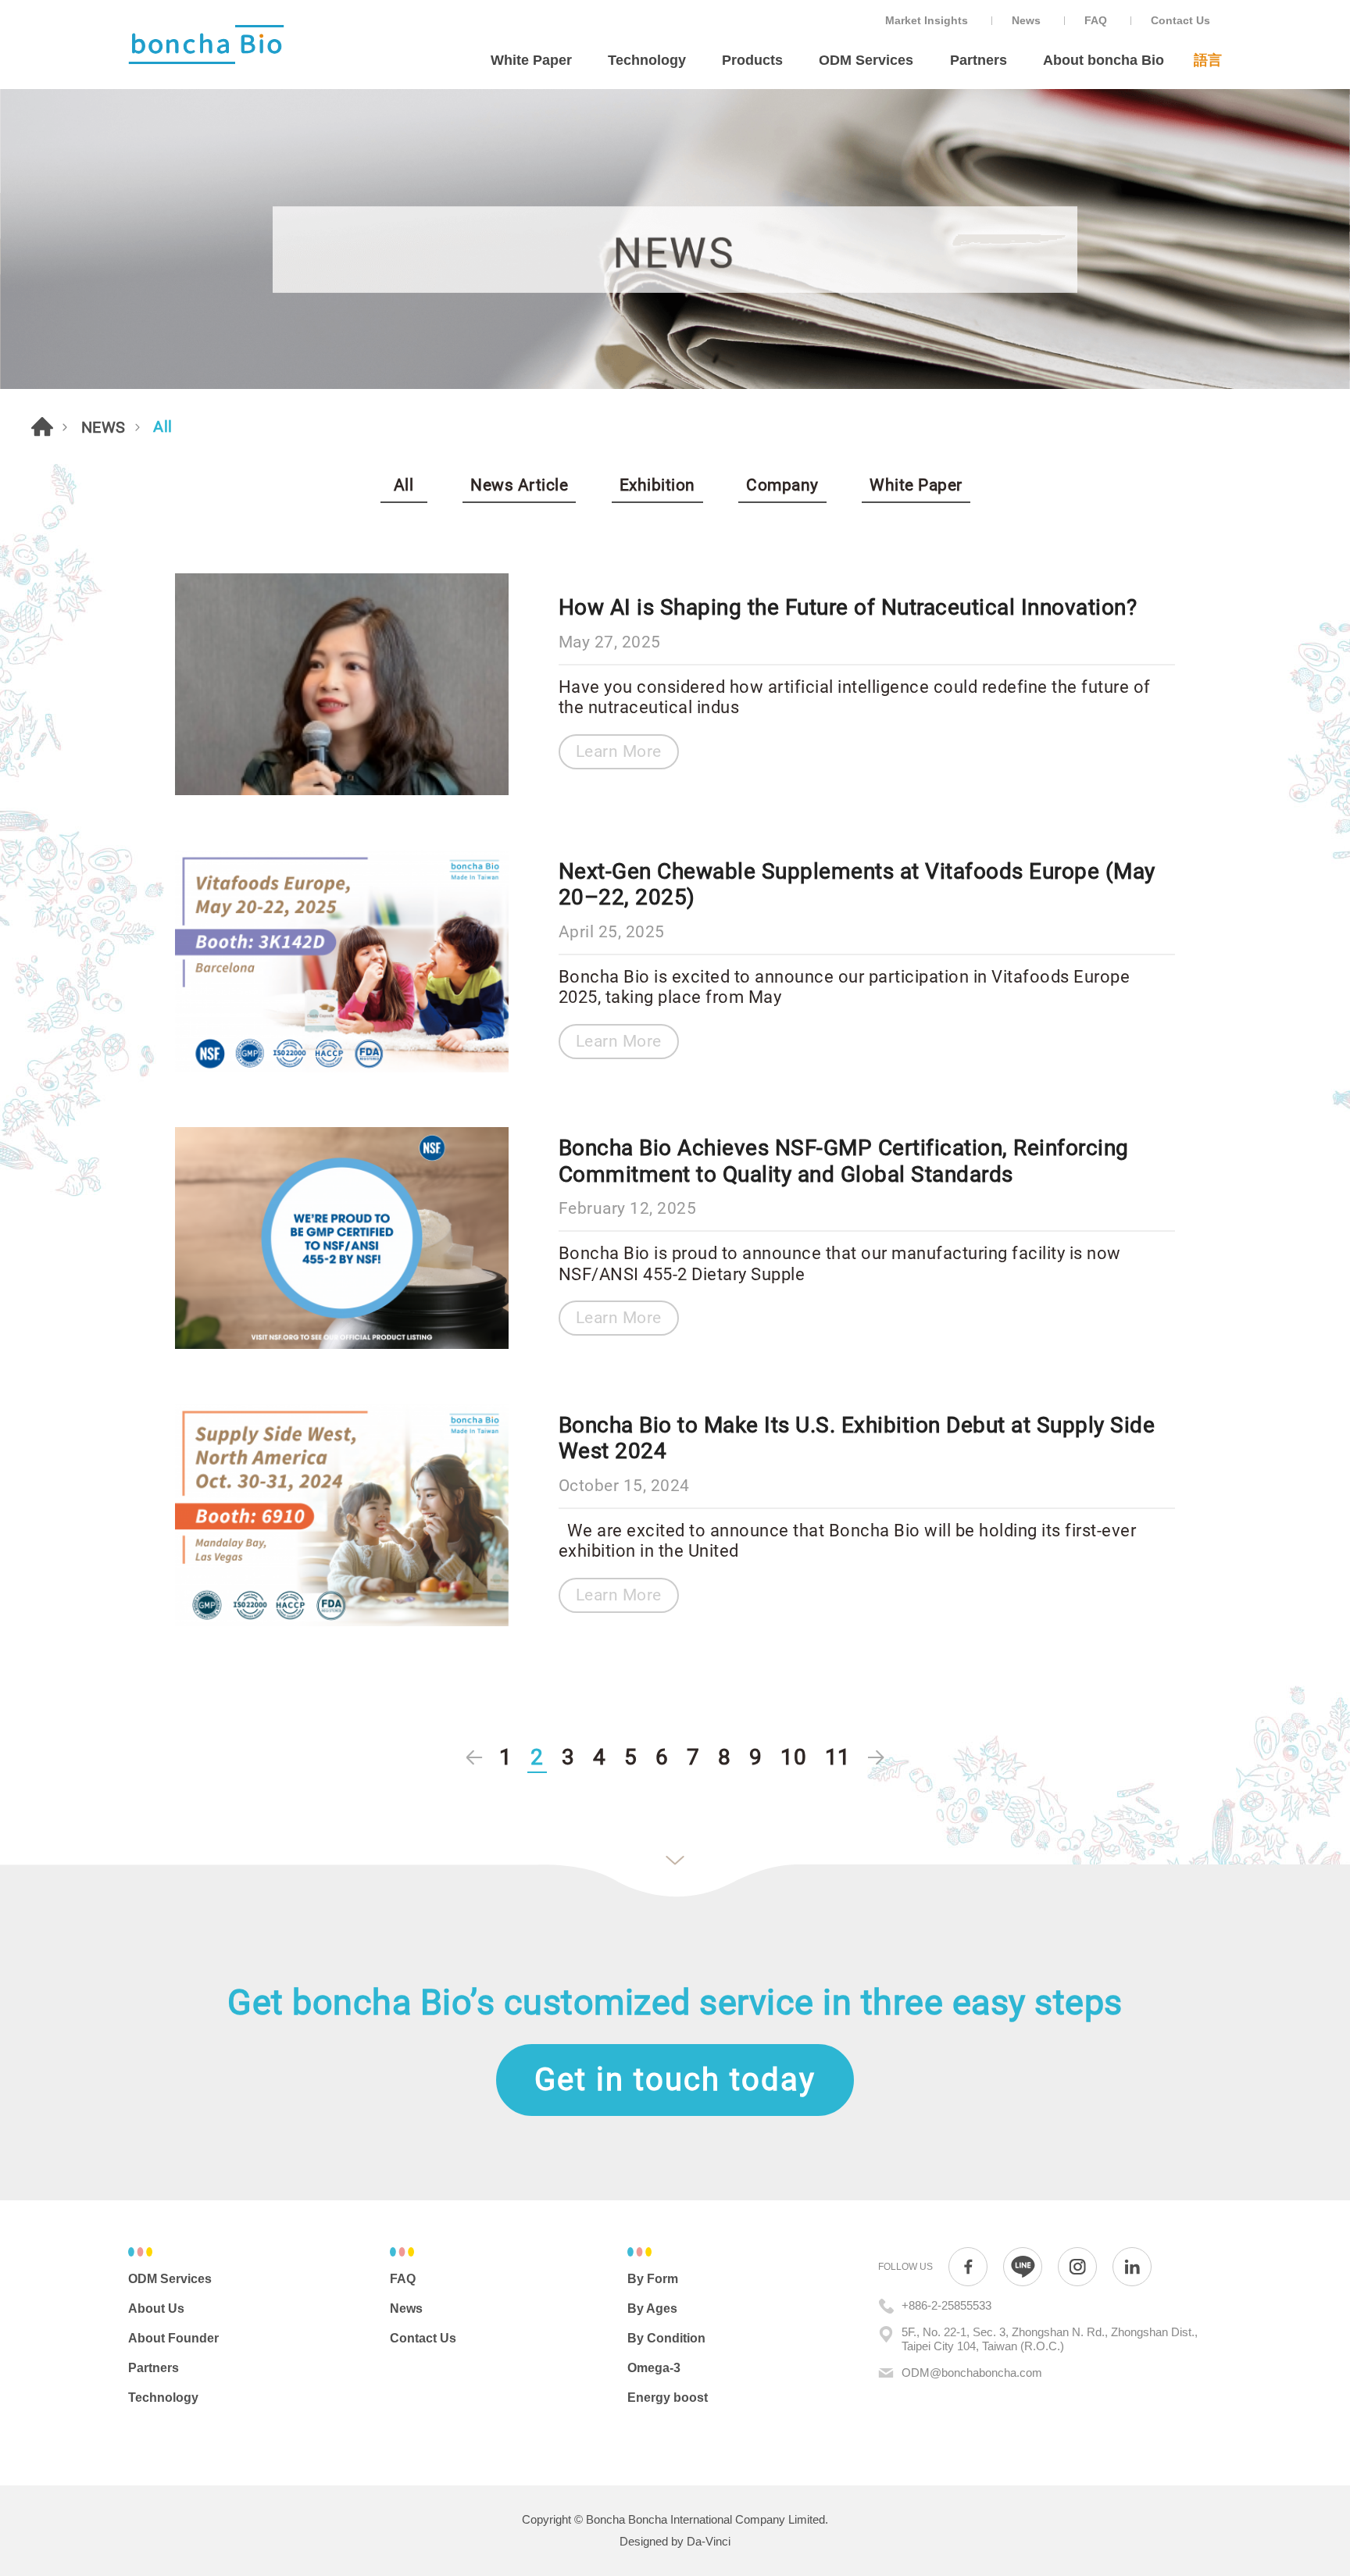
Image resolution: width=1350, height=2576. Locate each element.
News (1026, 20)
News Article (519, 485)
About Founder (173, 2338)
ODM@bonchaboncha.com (972, 2373)
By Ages (652, 2308)
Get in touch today (675, 2080)
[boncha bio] (206, 45)
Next (876, 1758)
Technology (647, 60)
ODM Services (866, 60)
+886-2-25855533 (946, 2305)
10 (793, 1757)
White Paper (531, 60)
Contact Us (1180, 20)
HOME (42, 426)
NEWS (104, 427)
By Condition (666, 2338)
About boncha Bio (1104, 60)
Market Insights (927, 20)
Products (752, 60)
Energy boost (668, 2398)
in (1132, 2267)
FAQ (1096, 20)
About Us (156, 2308)
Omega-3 (654, 2368)
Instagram (1077, 2267)
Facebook (968, 2267)
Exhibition (657, 485)
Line (1023, 2267)
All (404, 485)
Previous (474, 1758)
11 (838, 1757)
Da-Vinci (709, 2541)
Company (782, 485)
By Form (653, 2279)
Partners (979, 60)
